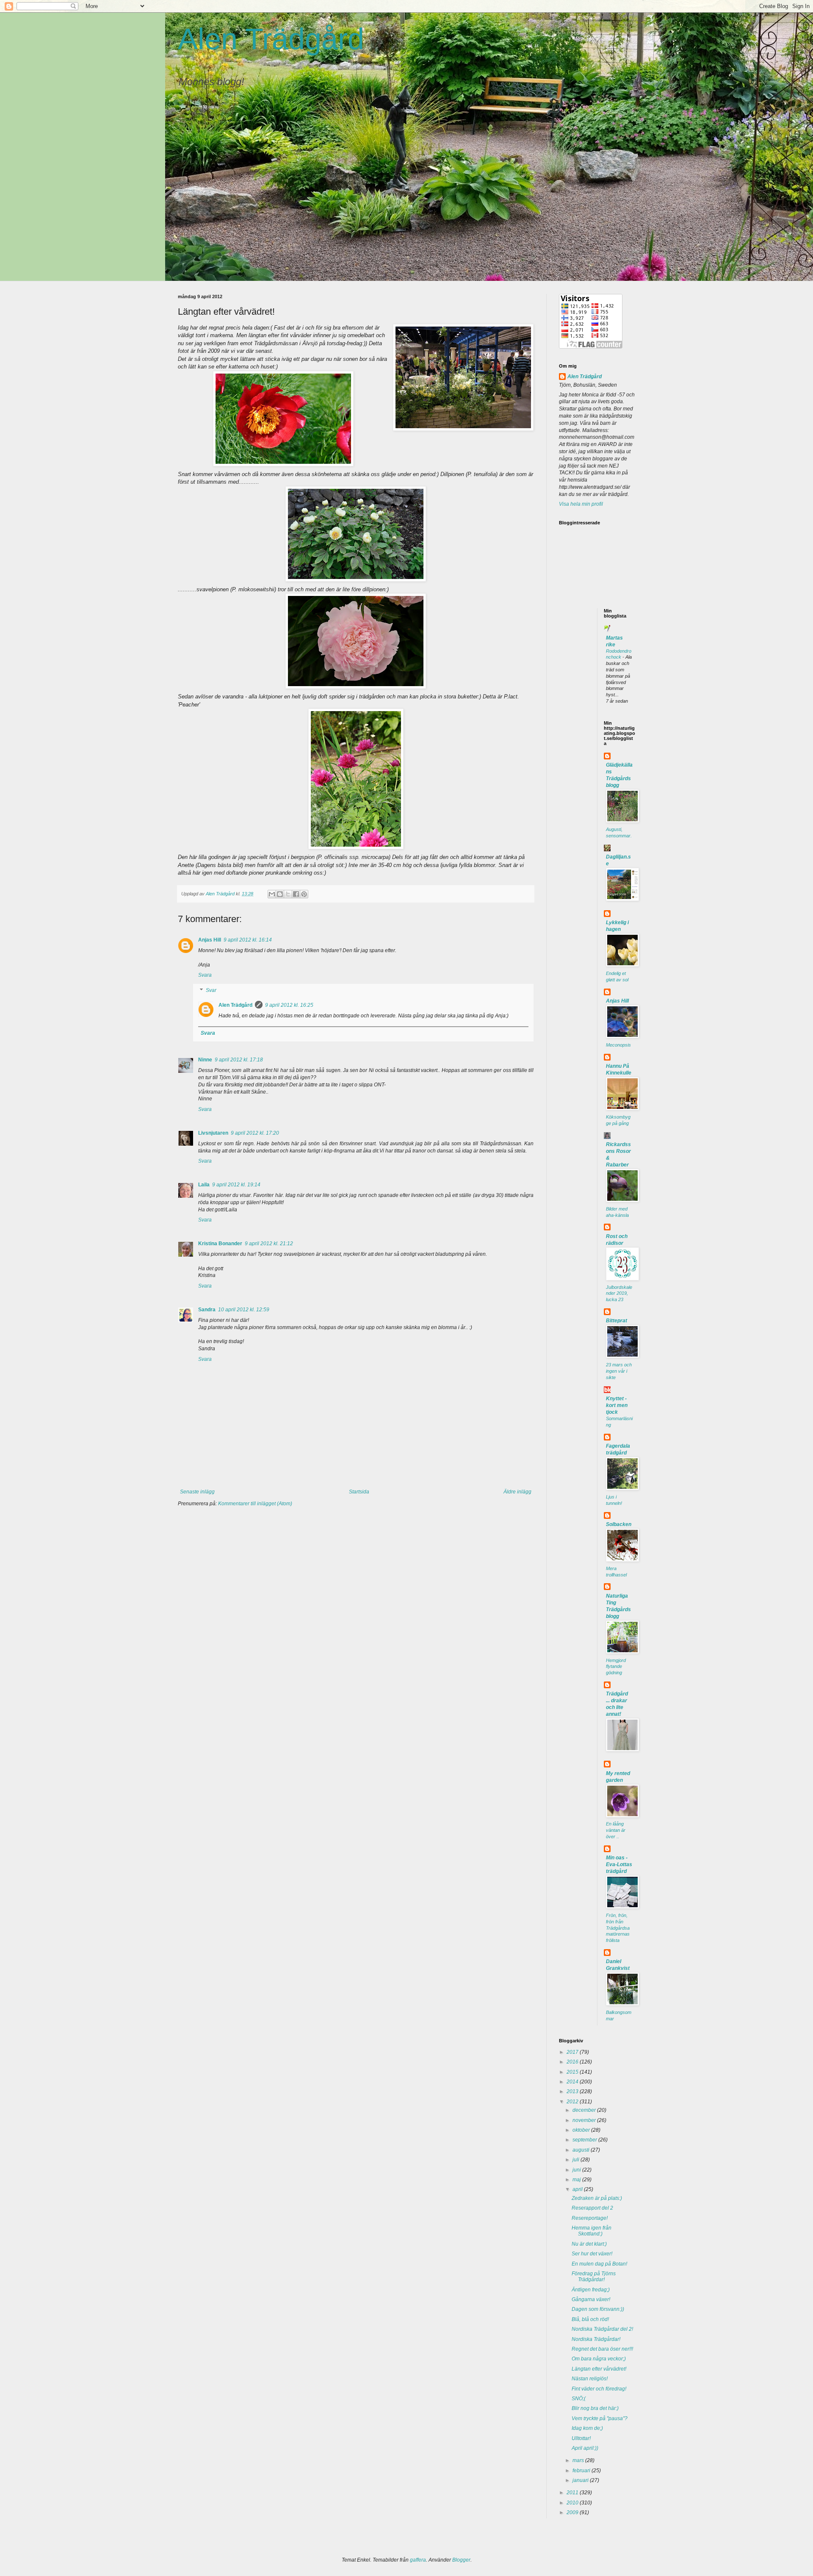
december (585, 2110)
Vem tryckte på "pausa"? (600, 2418)
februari (582, 2471)
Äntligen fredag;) (591, 2290)
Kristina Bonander (220, 1244)
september (585, 2140)
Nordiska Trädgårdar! (596, 2339)
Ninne (205, 1060)
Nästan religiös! (590, 2379)
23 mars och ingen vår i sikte (619, 1371)
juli (577, 2160)
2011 (573, 2493)
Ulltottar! (581, 2438)
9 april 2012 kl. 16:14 (248, 940)
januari (581, 2480)
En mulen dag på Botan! (599, 2264)
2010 (573, 2503)
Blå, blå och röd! (590, 2319)
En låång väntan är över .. (616, 1830)
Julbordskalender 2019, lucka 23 (619, 1294)
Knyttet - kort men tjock (617, 1405)
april (578, 2189)
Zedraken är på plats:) (597, 2198)
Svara (205, 975)
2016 (573, 2062)
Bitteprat (617, 1321)
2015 (573, 2072)
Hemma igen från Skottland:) (592, 2231)
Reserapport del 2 (592, 2208)
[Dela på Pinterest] (304, 894)
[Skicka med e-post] (272, 894)
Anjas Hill (210, 940)
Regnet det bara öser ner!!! (602, 2349)
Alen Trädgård (271, 39)
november (585, 2120)
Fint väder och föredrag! (599, 2389)
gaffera (418, 2560)
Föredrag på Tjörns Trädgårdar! (594, 2277)
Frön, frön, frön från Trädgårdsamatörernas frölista (618, 1928)
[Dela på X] (288, 894)
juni (577, 2170)
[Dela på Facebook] (296, 894)
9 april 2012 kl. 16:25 (289, 1005)
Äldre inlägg (517, 1492)
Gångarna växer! (591, 2299)
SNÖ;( (579, 2399)
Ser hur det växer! (592, 2254)
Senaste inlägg (197, 1492)
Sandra (207, 1310)
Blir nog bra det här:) (595, 2408)
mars (579, 2460)
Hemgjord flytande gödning (616, 1667)
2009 (573, 2512)
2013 (573, 2091)
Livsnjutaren (213, 1133)
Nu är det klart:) (589, 2244)
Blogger (461, 2560)
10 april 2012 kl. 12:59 (244, 1310)
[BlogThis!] (280, 894)
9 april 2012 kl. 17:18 (239, 1060)
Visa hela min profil (581, 504)
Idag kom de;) (587, 2428)
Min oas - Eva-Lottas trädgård (619, 1864)
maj (577, 2180)
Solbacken (619, 1524)
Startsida (359, 1492)
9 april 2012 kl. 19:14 (236, 1185)
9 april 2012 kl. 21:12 (269, 1244)
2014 (573, 2082)
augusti (582, 2150)
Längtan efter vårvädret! (599, 2369)
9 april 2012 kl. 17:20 (255, 1133)
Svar (211, 990)
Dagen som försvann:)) (598, 2309)
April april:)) (585, 2448)
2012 (573, 2102)
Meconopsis (618, 1045)
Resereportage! (590, 2218)
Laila (204, 1185)
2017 (573, 2052)
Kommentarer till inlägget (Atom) (255, 1504)
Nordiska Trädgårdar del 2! (602, 2329)
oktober (582, 2130)
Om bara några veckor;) (599, 2359)
